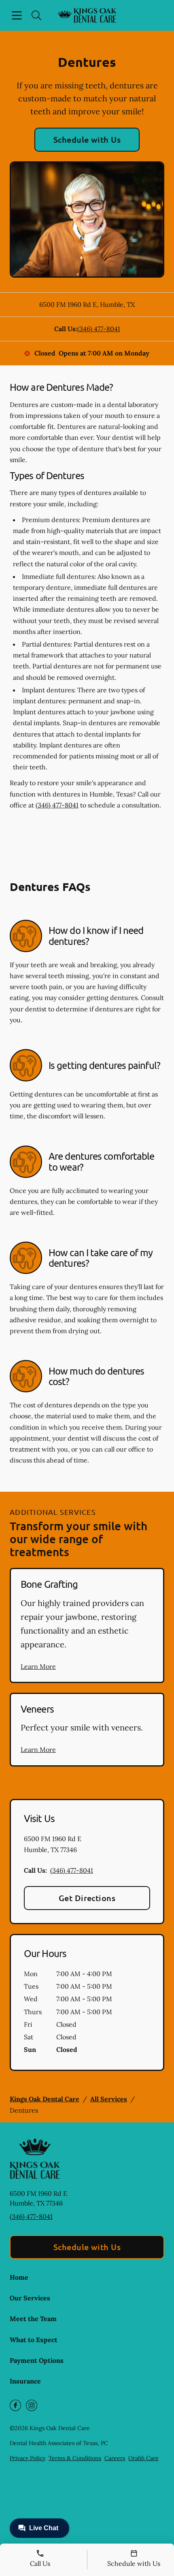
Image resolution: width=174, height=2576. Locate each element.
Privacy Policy (28, 2458)
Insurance (25, 2381)
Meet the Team (33, 2319)
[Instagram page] (32, 2405)
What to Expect (34, 2340)
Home (19, 2277)
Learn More (38, 1666)
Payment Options (37, 2360)
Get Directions (87, 1898)
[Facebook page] (15, 2405)
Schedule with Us (87, 139)
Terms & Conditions (75, 2458)
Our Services (30, 2298)
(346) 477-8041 (99, 329)
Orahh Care (143, 2458)
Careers (115, 2458)
